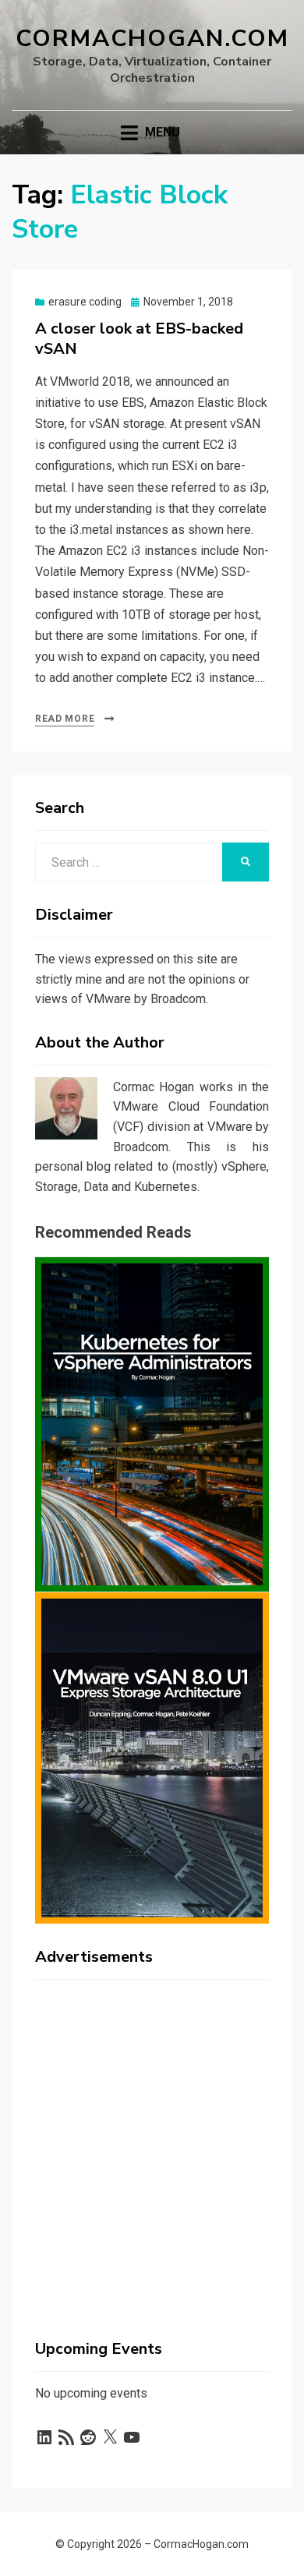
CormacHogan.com (152, 39)
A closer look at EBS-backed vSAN (139, 339)
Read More (65, 719)
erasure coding (85, 302)
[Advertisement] (152, 2143)
